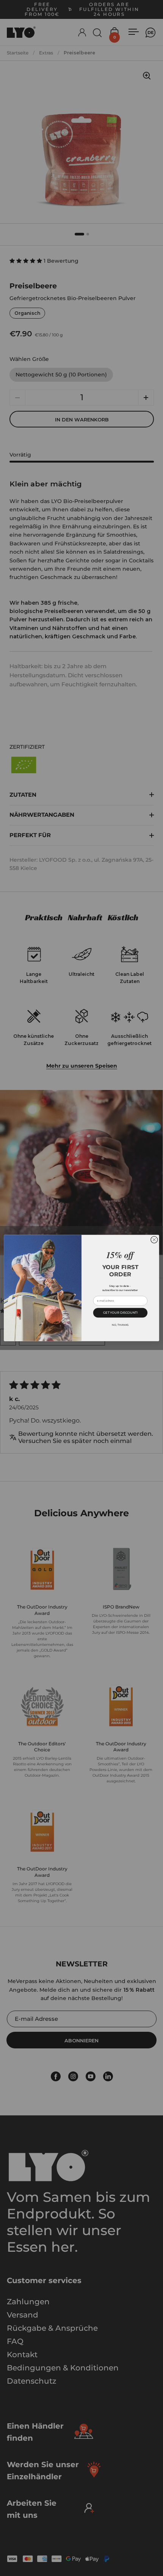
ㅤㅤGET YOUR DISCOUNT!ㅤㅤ (120, 1313)
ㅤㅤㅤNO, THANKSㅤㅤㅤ (120, 1325)
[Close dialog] (154, 1240)
